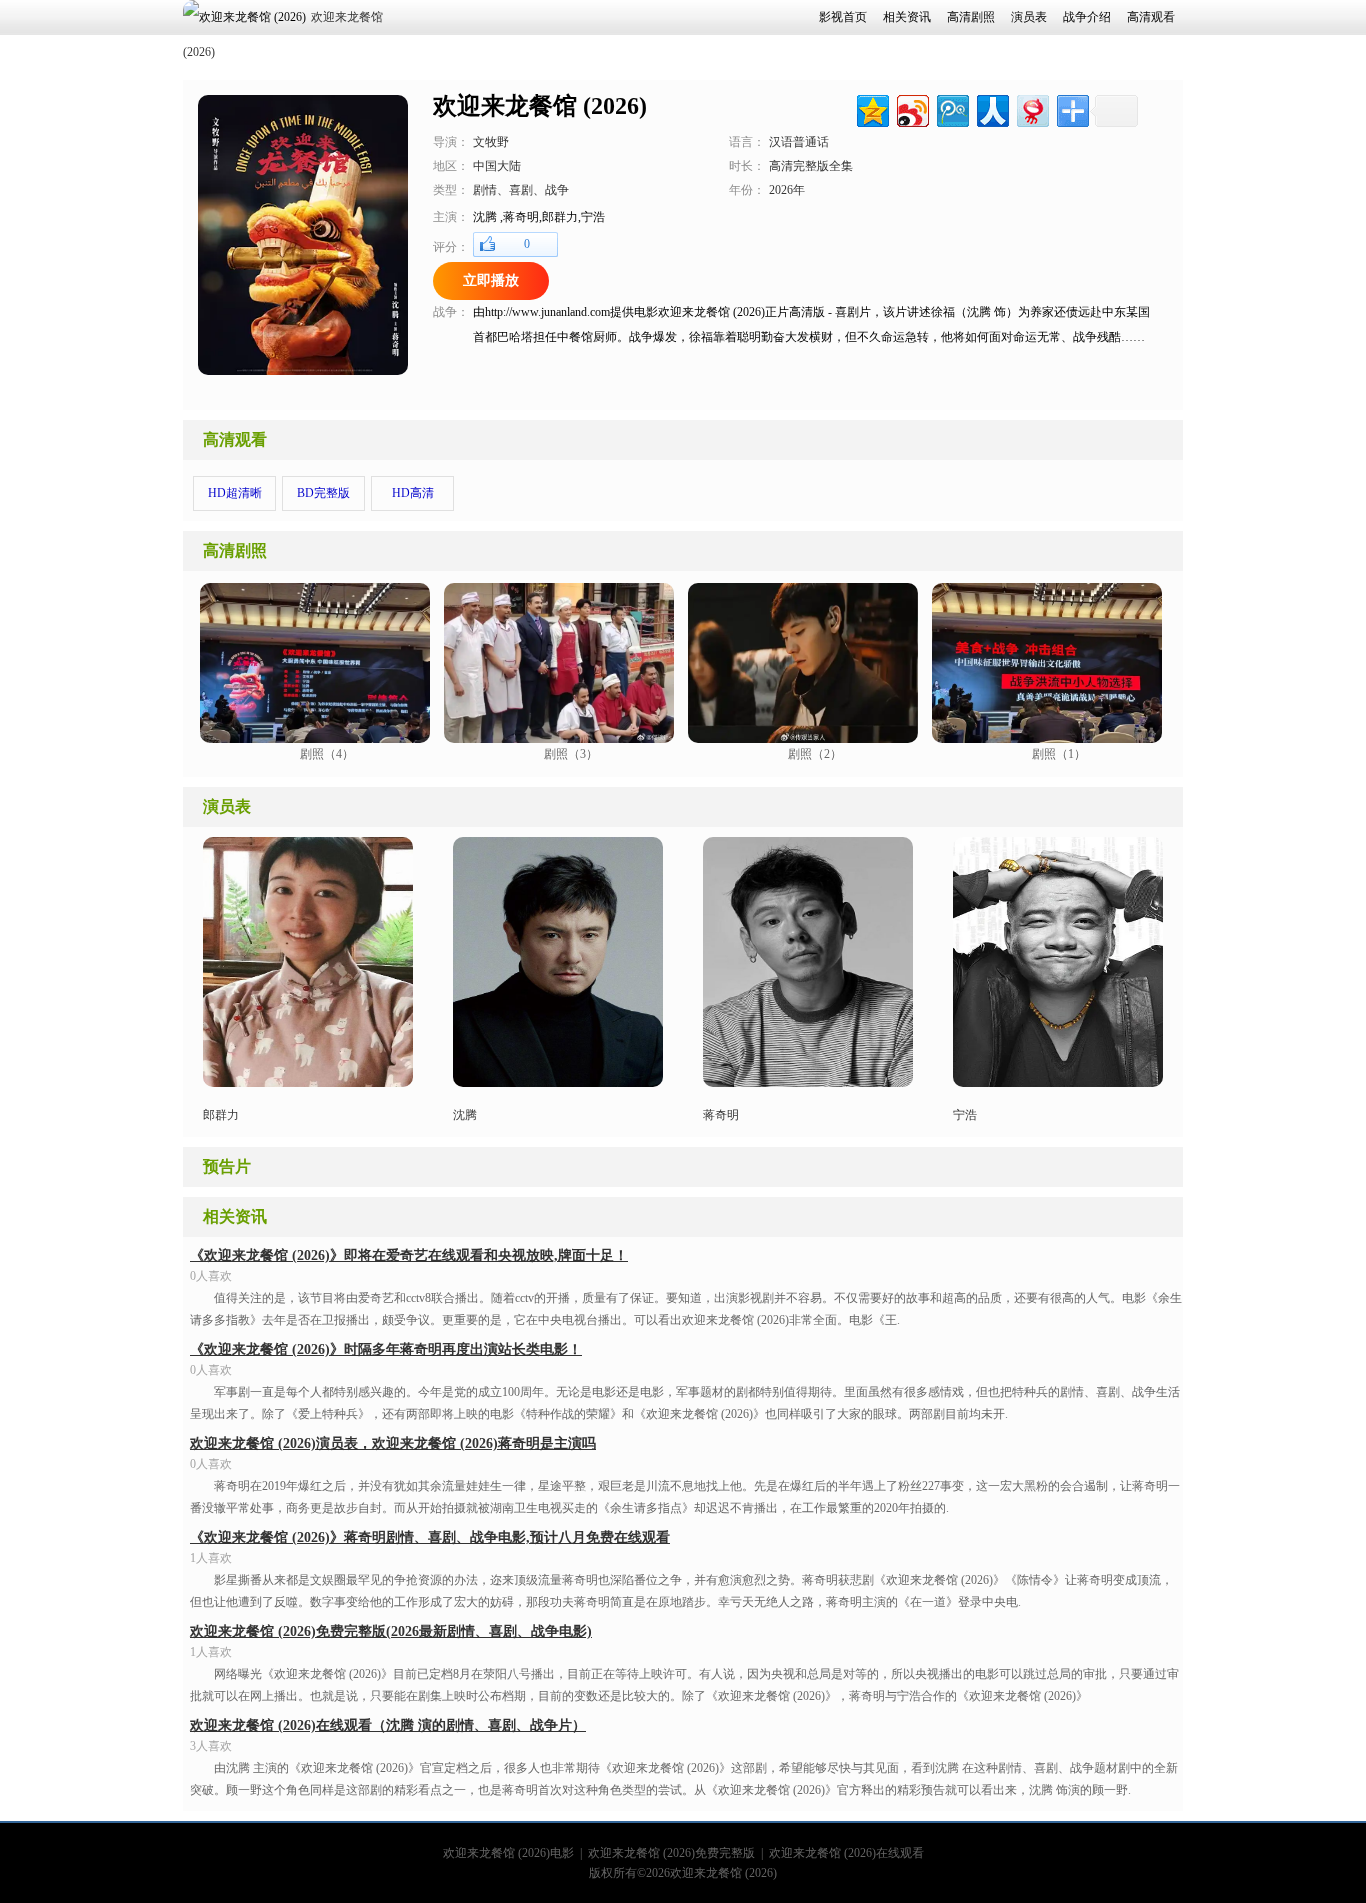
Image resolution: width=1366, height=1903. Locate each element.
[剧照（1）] (1047, 738)
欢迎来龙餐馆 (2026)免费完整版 (671, 1853)
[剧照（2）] (803, 738)
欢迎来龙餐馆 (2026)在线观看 (846, 1853)
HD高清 (413, 493)
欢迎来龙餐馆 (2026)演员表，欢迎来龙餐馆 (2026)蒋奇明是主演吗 (393, 1443)
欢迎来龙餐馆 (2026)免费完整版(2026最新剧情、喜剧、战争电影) (391, 1631)
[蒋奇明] (558, 1083)
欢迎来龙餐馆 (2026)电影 (508, 1853)
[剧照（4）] (315, 738)
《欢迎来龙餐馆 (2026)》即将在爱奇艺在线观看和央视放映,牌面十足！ (409, 1255)
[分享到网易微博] (1031, 108)
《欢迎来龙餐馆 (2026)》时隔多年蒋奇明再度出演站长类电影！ (386, 1349)
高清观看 (235, 439)
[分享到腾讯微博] (951, 108)
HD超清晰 (235, 493)
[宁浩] (1058, 1083)
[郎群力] (308, 1083)
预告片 (227, 1166)
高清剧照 (235, 550)
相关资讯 (235, 1216)
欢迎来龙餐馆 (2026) (723, 1873)
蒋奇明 (721, 1115)
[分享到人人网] (991, 108)
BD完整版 (323, 493)
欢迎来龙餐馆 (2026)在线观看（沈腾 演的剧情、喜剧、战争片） (388, 1725)
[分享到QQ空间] (871, 108)
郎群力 (221, 1115)
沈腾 (465, 1115)
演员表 (227, 806)
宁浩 (965, 1115)
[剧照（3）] (559, 738)
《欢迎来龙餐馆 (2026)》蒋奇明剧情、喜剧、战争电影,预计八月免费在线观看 (430, 1537)
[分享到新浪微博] (911, 108)
